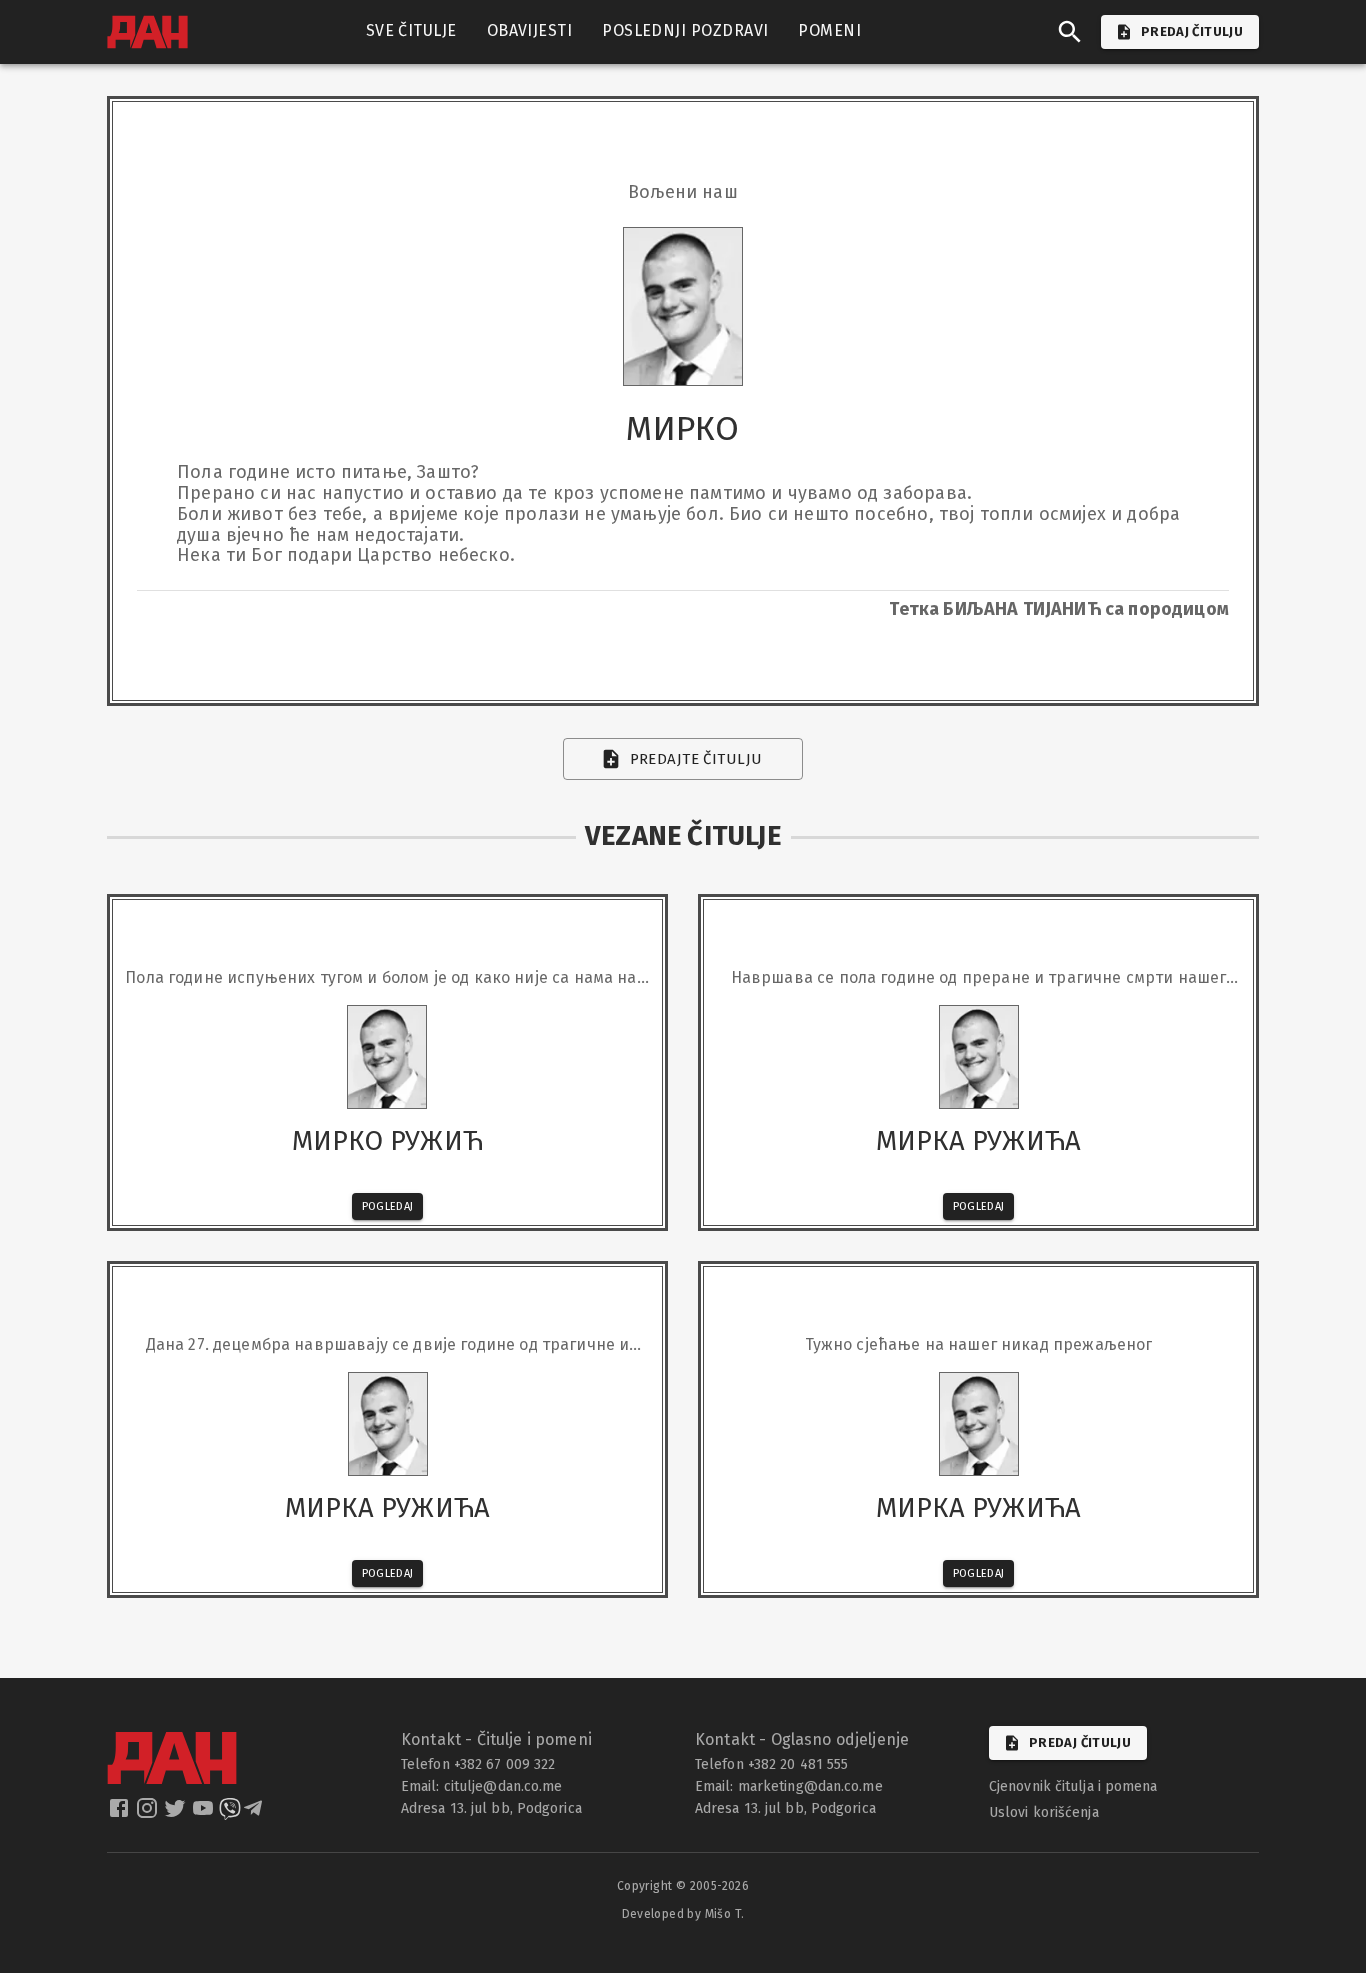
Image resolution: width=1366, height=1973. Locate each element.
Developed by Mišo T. (683, 1914)
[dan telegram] (255, 1814)
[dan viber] (230, 1814)
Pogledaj (388, 1206)
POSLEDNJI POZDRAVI (685, 30)
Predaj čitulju (1080, 1742)
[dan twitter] (177, 1814)
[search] (1070, 32)
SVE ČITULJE (411, 30)
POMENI (829, 30)
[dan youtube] (205, 1814)
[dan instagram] (149, 1814)
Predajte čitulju (696, 759)
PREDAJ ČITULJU (1192, 31)
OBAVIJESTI (530, 30)
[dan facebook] (121, 1814)
